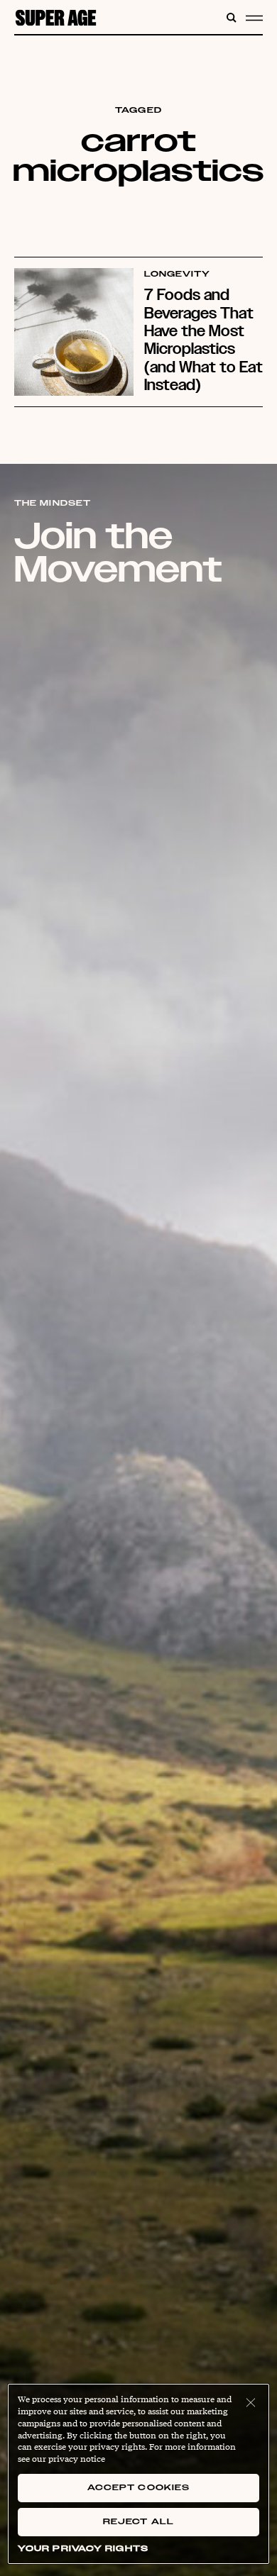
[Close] (251, 2402)
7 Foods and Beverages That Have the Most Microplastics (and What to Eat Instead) (203, 339)
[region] (138, 2474)
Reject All (138, 2522)
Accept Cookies (138, 2488)
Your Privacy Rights (83, 2549)
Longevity (178, 274)
